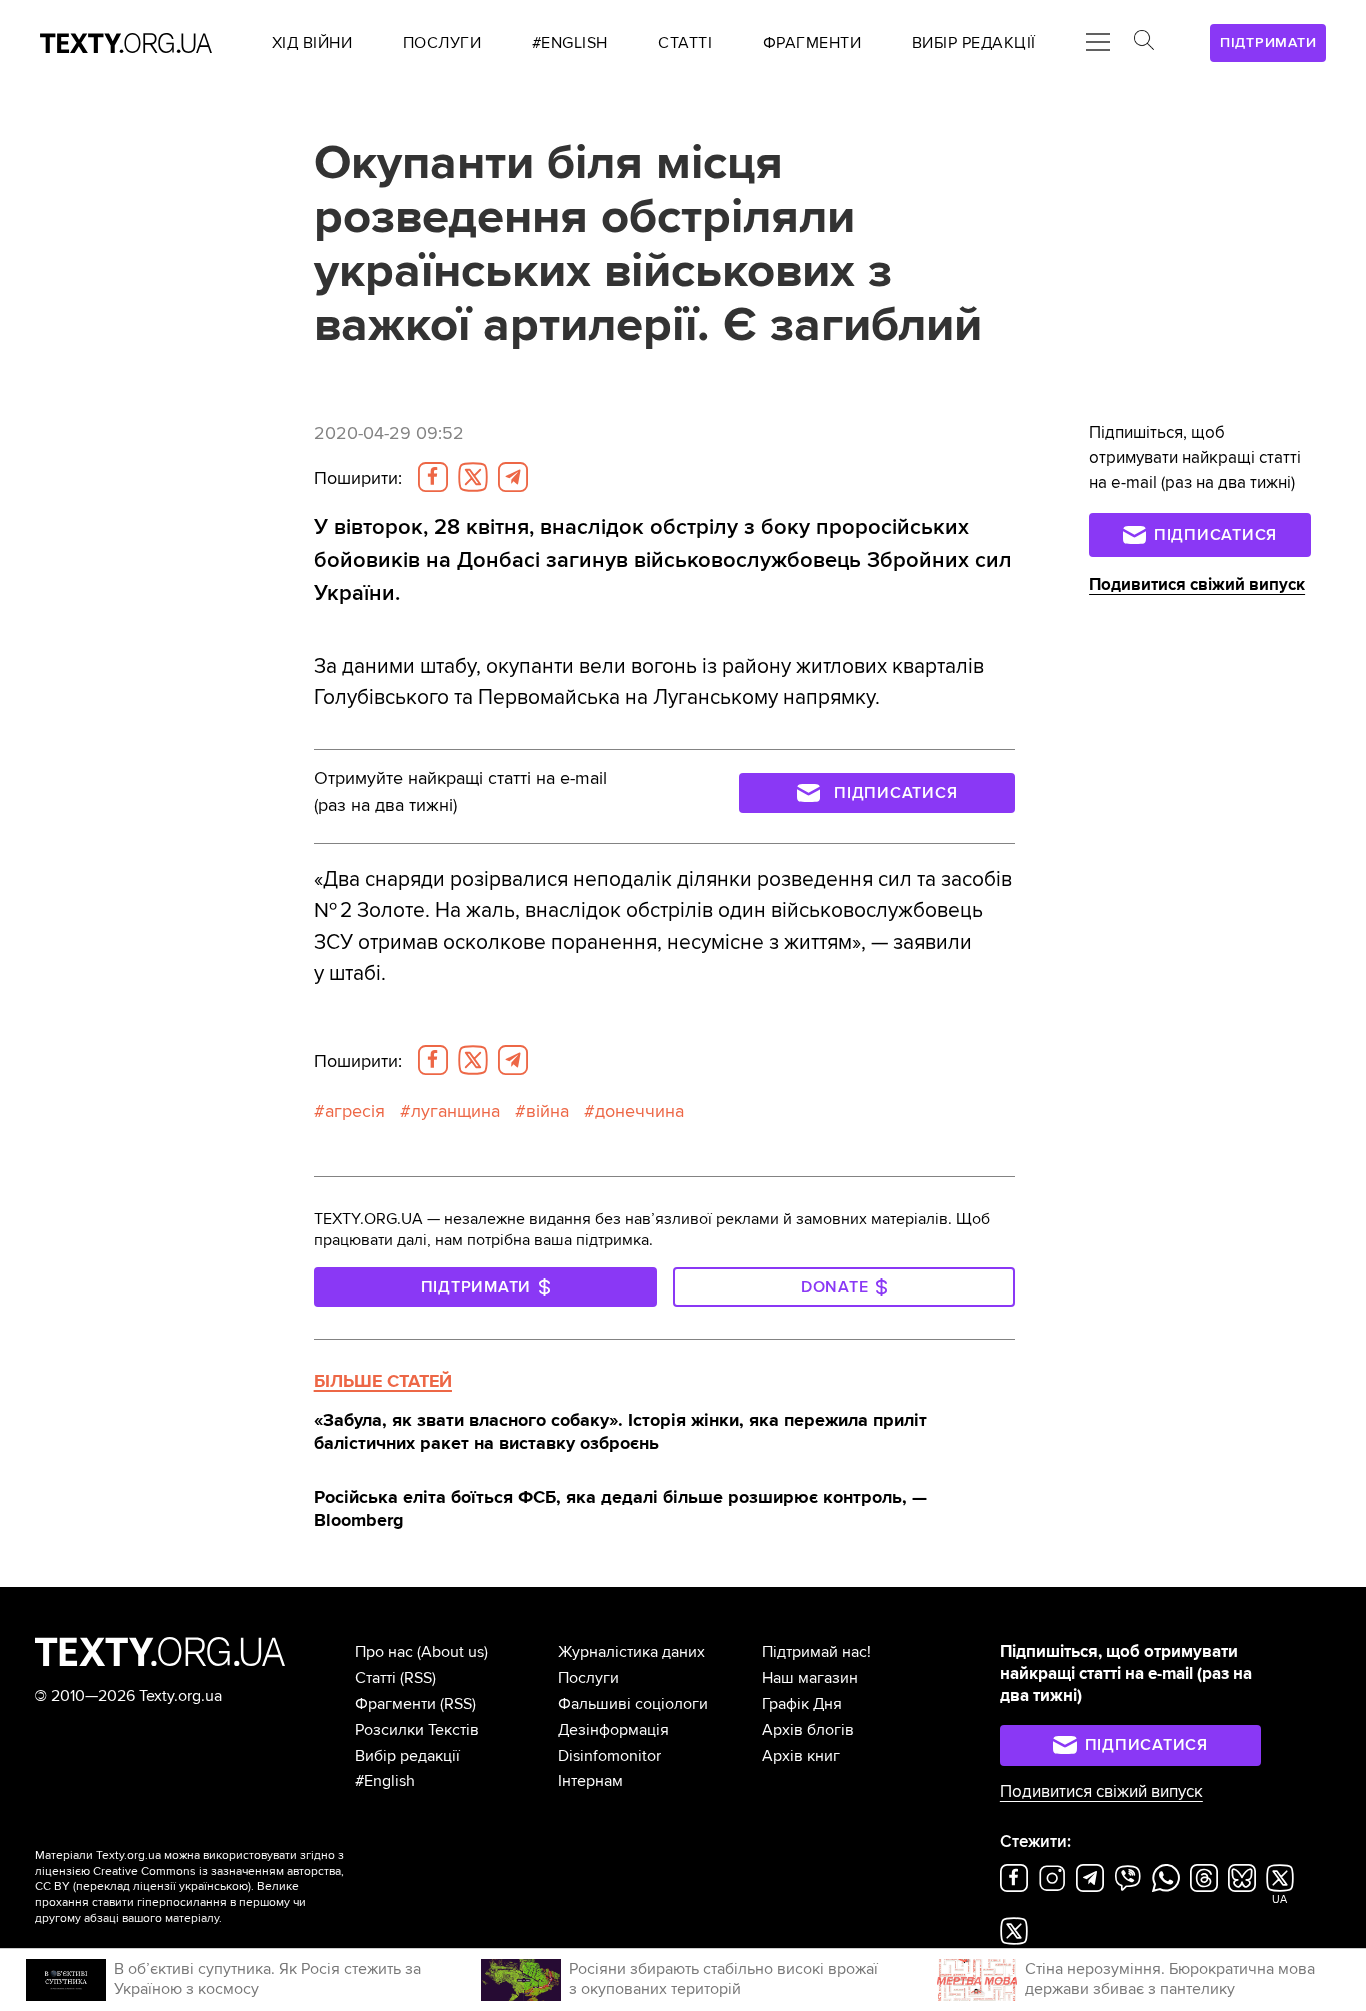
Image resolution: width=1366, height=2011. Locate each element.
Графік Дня (802, 1704)
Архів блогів (808, 1730)
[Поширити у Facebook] (433, 477)
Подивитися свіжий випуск (1197, 585)
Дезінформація (613, 1730)
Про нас (384, 1652)
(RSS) (418, 1678)
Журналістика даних (631, 1652)
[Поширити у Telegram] (513, 477)
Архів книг (801, 1756)
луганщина (455, 1111)
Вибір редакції (407, 1756)
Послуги (588, 1678)
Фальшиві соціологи (633, 1704)
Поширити (358, 478)
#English (385, 1781)
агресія (355, 1111)
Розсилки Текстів (417, 1730)
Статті (375, 1678)
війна (547, 1111)
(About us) (452, 1652)
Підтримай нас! (816, 1652)
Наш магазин (810, 1678)
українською (213, 1886)
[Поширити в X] (473, 477)
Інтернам (590, 1781)
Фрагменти (395, 1704)
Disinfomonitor (609, 1756)
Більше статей (383, 1381)
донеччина (639, 1111)
